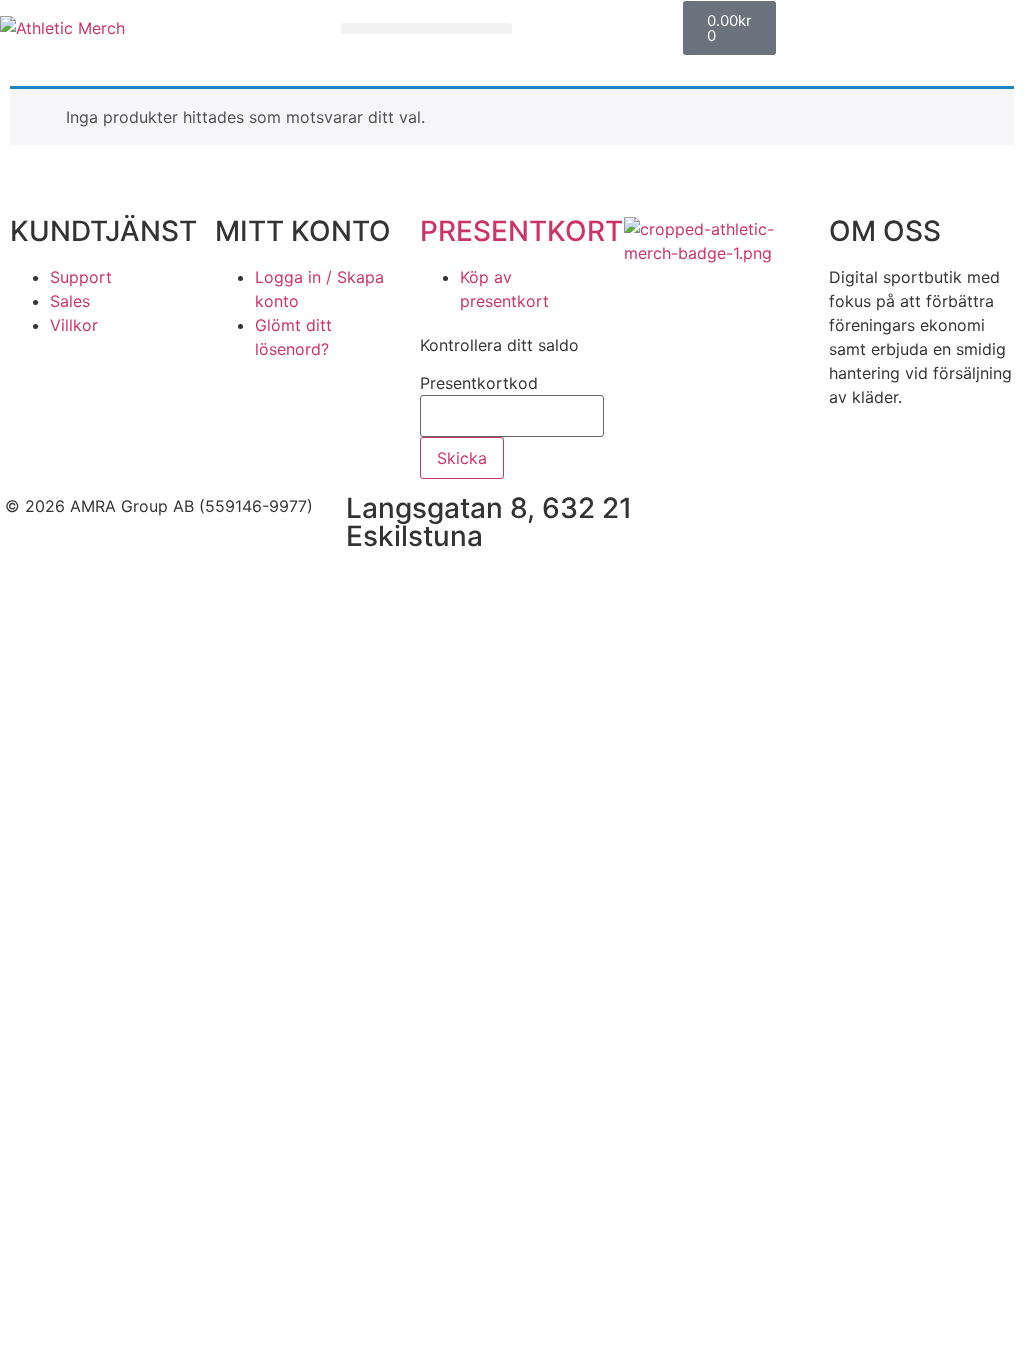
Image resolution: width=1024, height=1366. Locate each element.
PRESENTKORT (521, 231)
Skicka (462, 458)
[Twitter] (823, 519)
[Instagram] (768, 519)
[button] (426, 28)
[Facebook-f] (713, 519)
